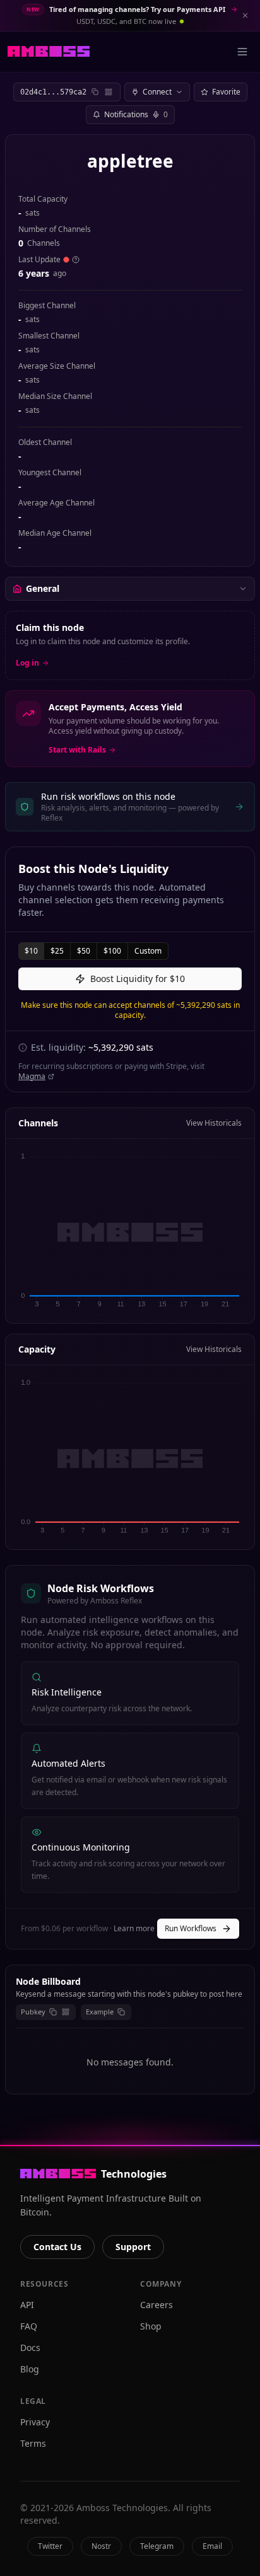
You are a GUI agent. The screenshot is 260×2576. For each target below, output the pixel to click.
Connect (157, 92)
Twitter (50, 2546)
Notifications (136, 114)
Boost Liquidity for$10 (138, 979)
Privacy (35, 2422)
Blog (30, 2369)
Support (133, 2247)
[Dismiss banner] (245, 15)
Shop (151, 2326)
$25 (57, 951)
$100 (112, 951)
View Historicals (214, 1123)
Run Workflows (191, 1928)
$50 (84, 951)
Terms (33, 2443)
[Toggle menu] (242, 52)
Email (212, 2546)
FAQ (29, 2326)
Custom (148, 951)
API (27, 2305)
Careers (157, 2305)
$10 (31, 951)
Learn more (134, 1928)
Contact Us (57, 2247)
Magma (32, 1077)
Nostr (101, 2546)
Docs (30, 2348)
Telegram (157, 2546)
